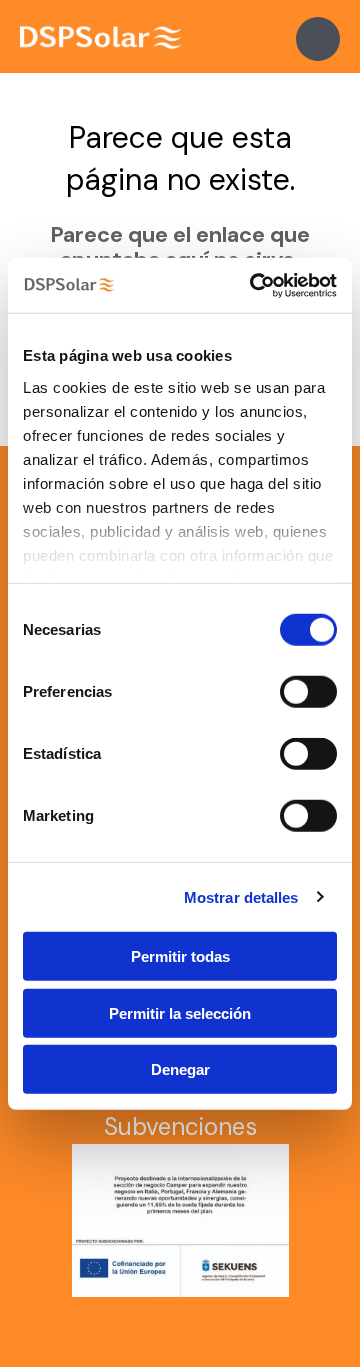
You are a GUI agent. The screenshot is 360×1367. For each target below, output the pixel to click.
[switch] (308, 692)
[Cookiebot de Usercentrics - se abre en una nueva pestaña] (254, 285)
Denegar (180, 1069)
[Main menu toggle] (318, 39)
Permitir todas (180, 956)
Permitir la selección (180, 1012)
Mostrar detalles (241, 896)
